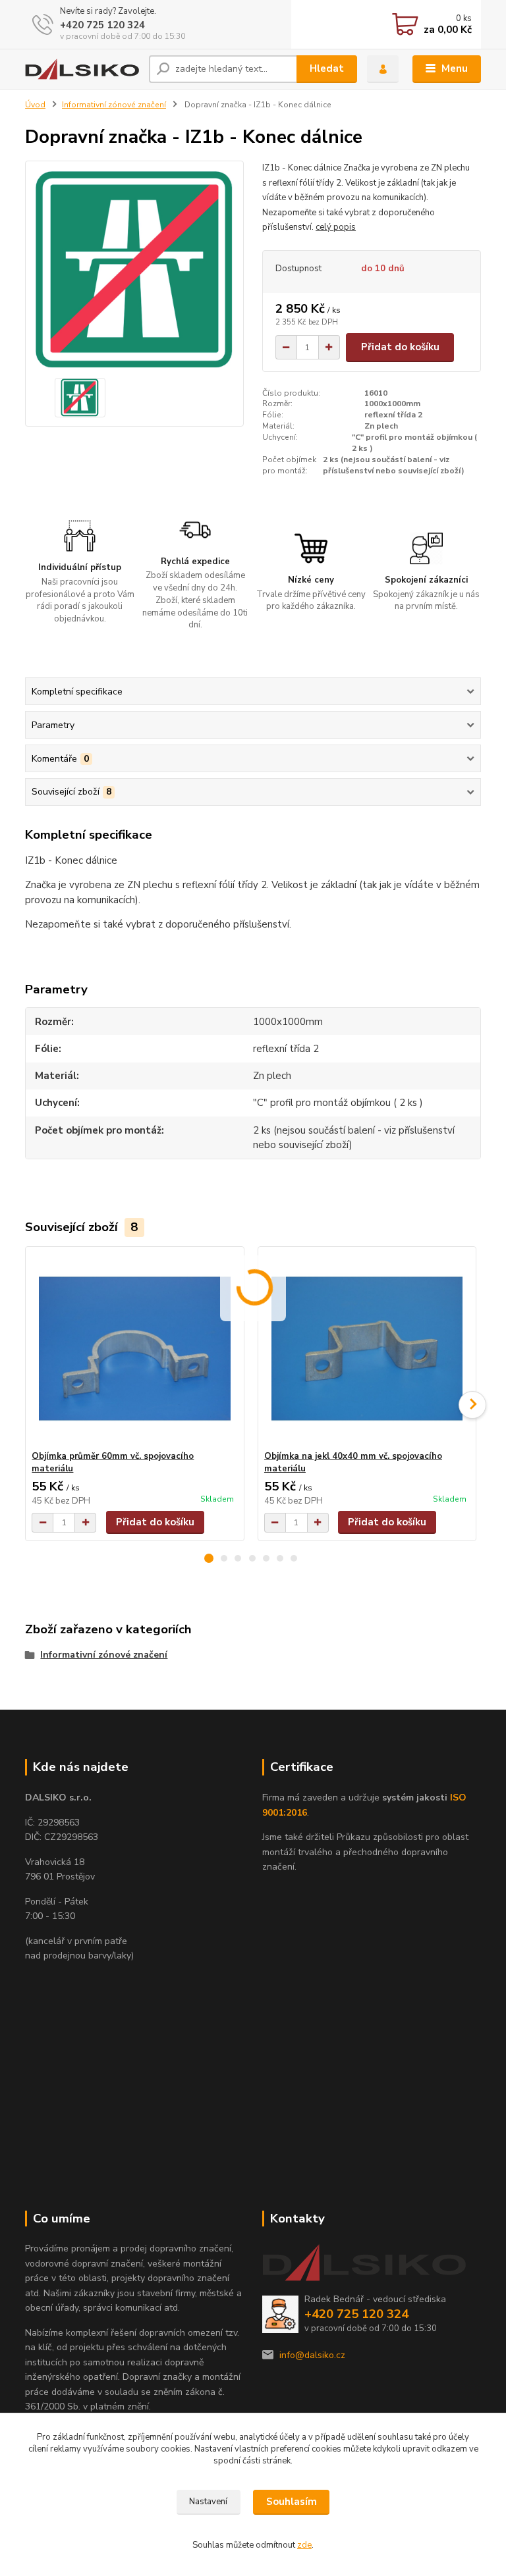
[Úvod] (82, 69)
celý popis (336, 227)
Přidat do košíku (400, 347)
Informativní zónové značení (114, 105)
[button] (209, 1558)
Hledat (327, 68)
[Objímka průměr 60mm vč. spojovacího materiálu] (134, 1349)
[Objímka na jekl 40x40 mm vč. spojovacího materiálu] (367, 1349)
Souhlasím (292, 2502)
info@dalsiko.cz (312, 2355)
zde (304, 2545)
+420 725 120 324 (102, 25)
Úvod (35, 105)
